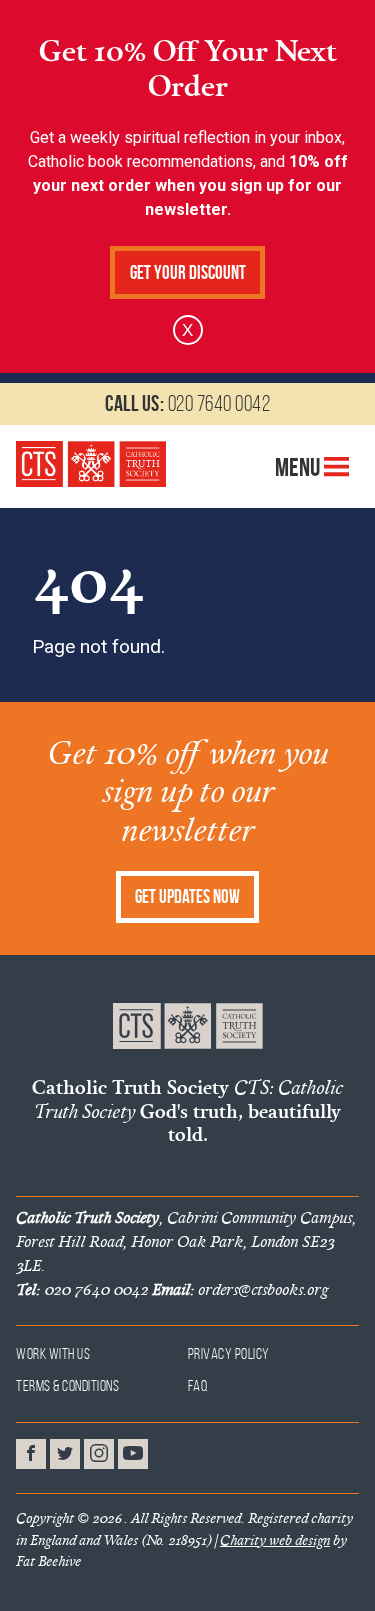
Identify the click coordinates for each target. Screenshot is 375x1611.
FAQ (198, 1385)
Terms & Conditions (67, 1385)
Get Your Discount (188, 272)
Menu (299, 467)
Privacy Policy (229, 1353)
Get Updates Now (187, 896)
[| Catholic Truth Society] (91, 464)
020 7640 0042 (187, 403)
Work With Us (53, 1353)
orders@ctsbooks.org (240, 1289)
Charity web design (275, 1540)
